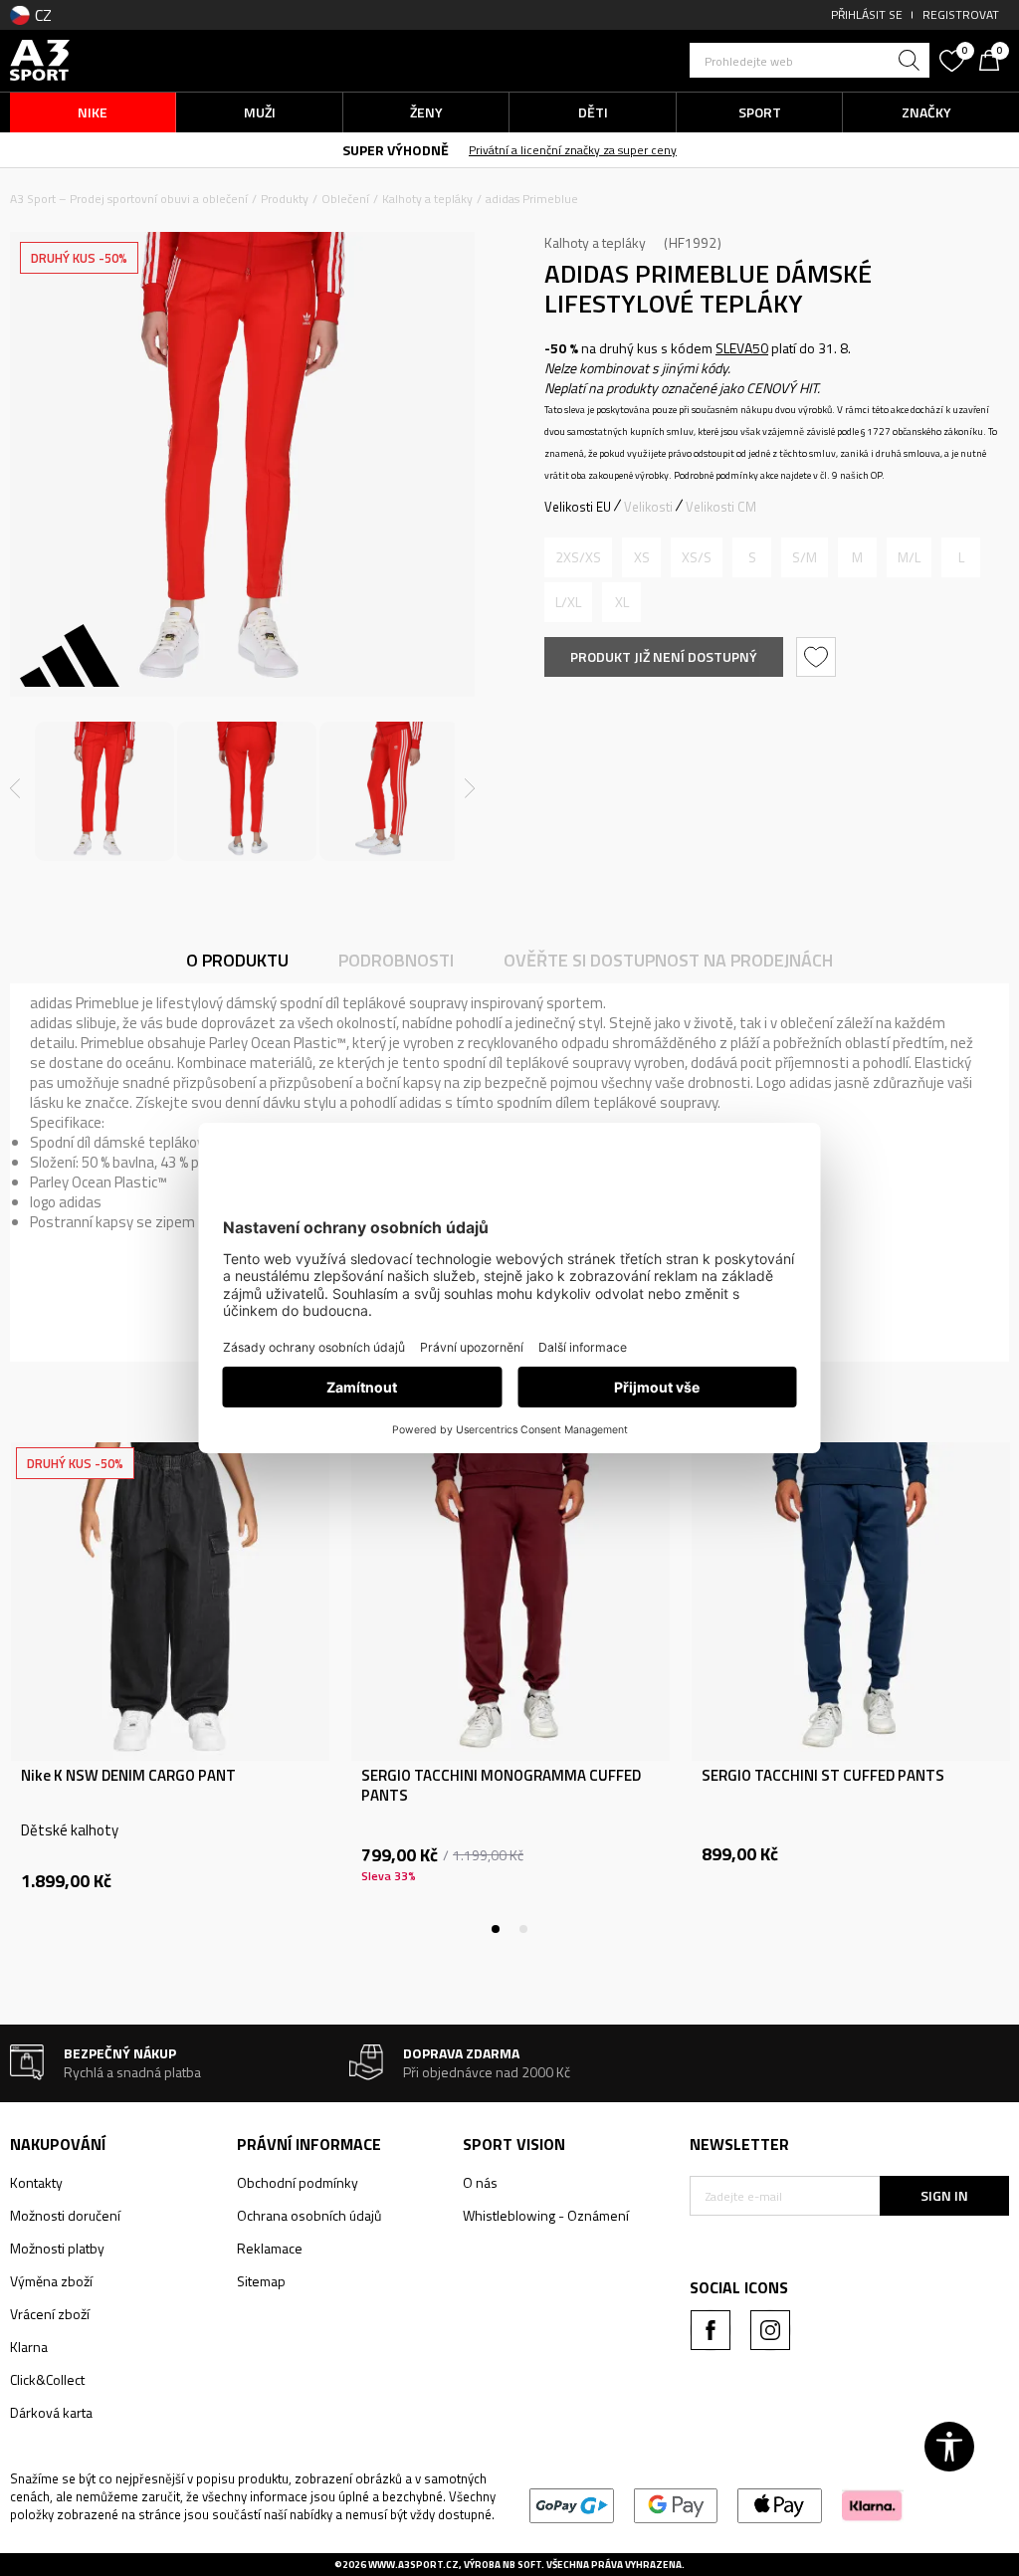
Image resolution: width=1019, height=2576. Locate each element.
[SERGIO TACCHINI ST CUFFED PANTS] (851, 1602)
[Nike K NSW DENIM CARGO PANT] (170, 1602)
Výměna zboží (51, 2281)
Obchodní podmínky (298, 2182)
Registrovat (961, 14)
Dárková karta (51, 2412)
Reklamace (270, 2248)
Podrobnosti (396, 960)
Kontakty (36, 2182)
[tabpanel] (170, 1688)
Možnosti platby (57, 2248)
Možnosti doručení (65, 2215)
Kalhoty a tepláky (427, 199)
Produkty (285, 199)
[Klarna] (872, 2504)
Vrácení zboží (50, 2314)
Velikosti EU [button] (578, 507)
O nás (480, 2182)
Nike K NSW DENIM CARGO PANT (128, 1776)
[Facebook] (711, 2330)
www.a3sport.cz (413, 2565)
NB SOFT (522, 2565)
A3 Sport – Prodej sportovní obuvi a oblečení (129, 199)
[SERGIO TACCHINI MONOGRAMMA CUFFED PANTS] (510, 1602)
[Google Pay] (676, 2504)
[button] (810, 60)
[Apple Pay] (780, 2504)
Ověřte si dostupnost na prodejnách (668, 960)
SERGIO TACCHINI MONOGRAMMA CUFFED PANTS (501, 1786)
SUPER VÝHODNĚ (396, 150)
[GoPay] (572, 2504)
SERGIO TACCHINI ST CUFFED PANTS (823, 1776)
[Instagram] (770, 2330)
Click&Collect (47, 2379)
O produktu (237, 960)
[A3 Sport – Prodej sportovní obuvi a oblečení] (40, 58)
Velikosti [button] (648, 507)
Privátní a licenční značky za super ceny (573, 150)
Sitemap (261, 2281)
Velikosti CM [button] (721, 507)
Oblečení (345, 199)
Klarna (29, 2347)
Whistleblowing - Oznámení (546, 2215)
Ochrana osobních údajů (309, 2215)
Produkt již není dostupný (664, 656)
